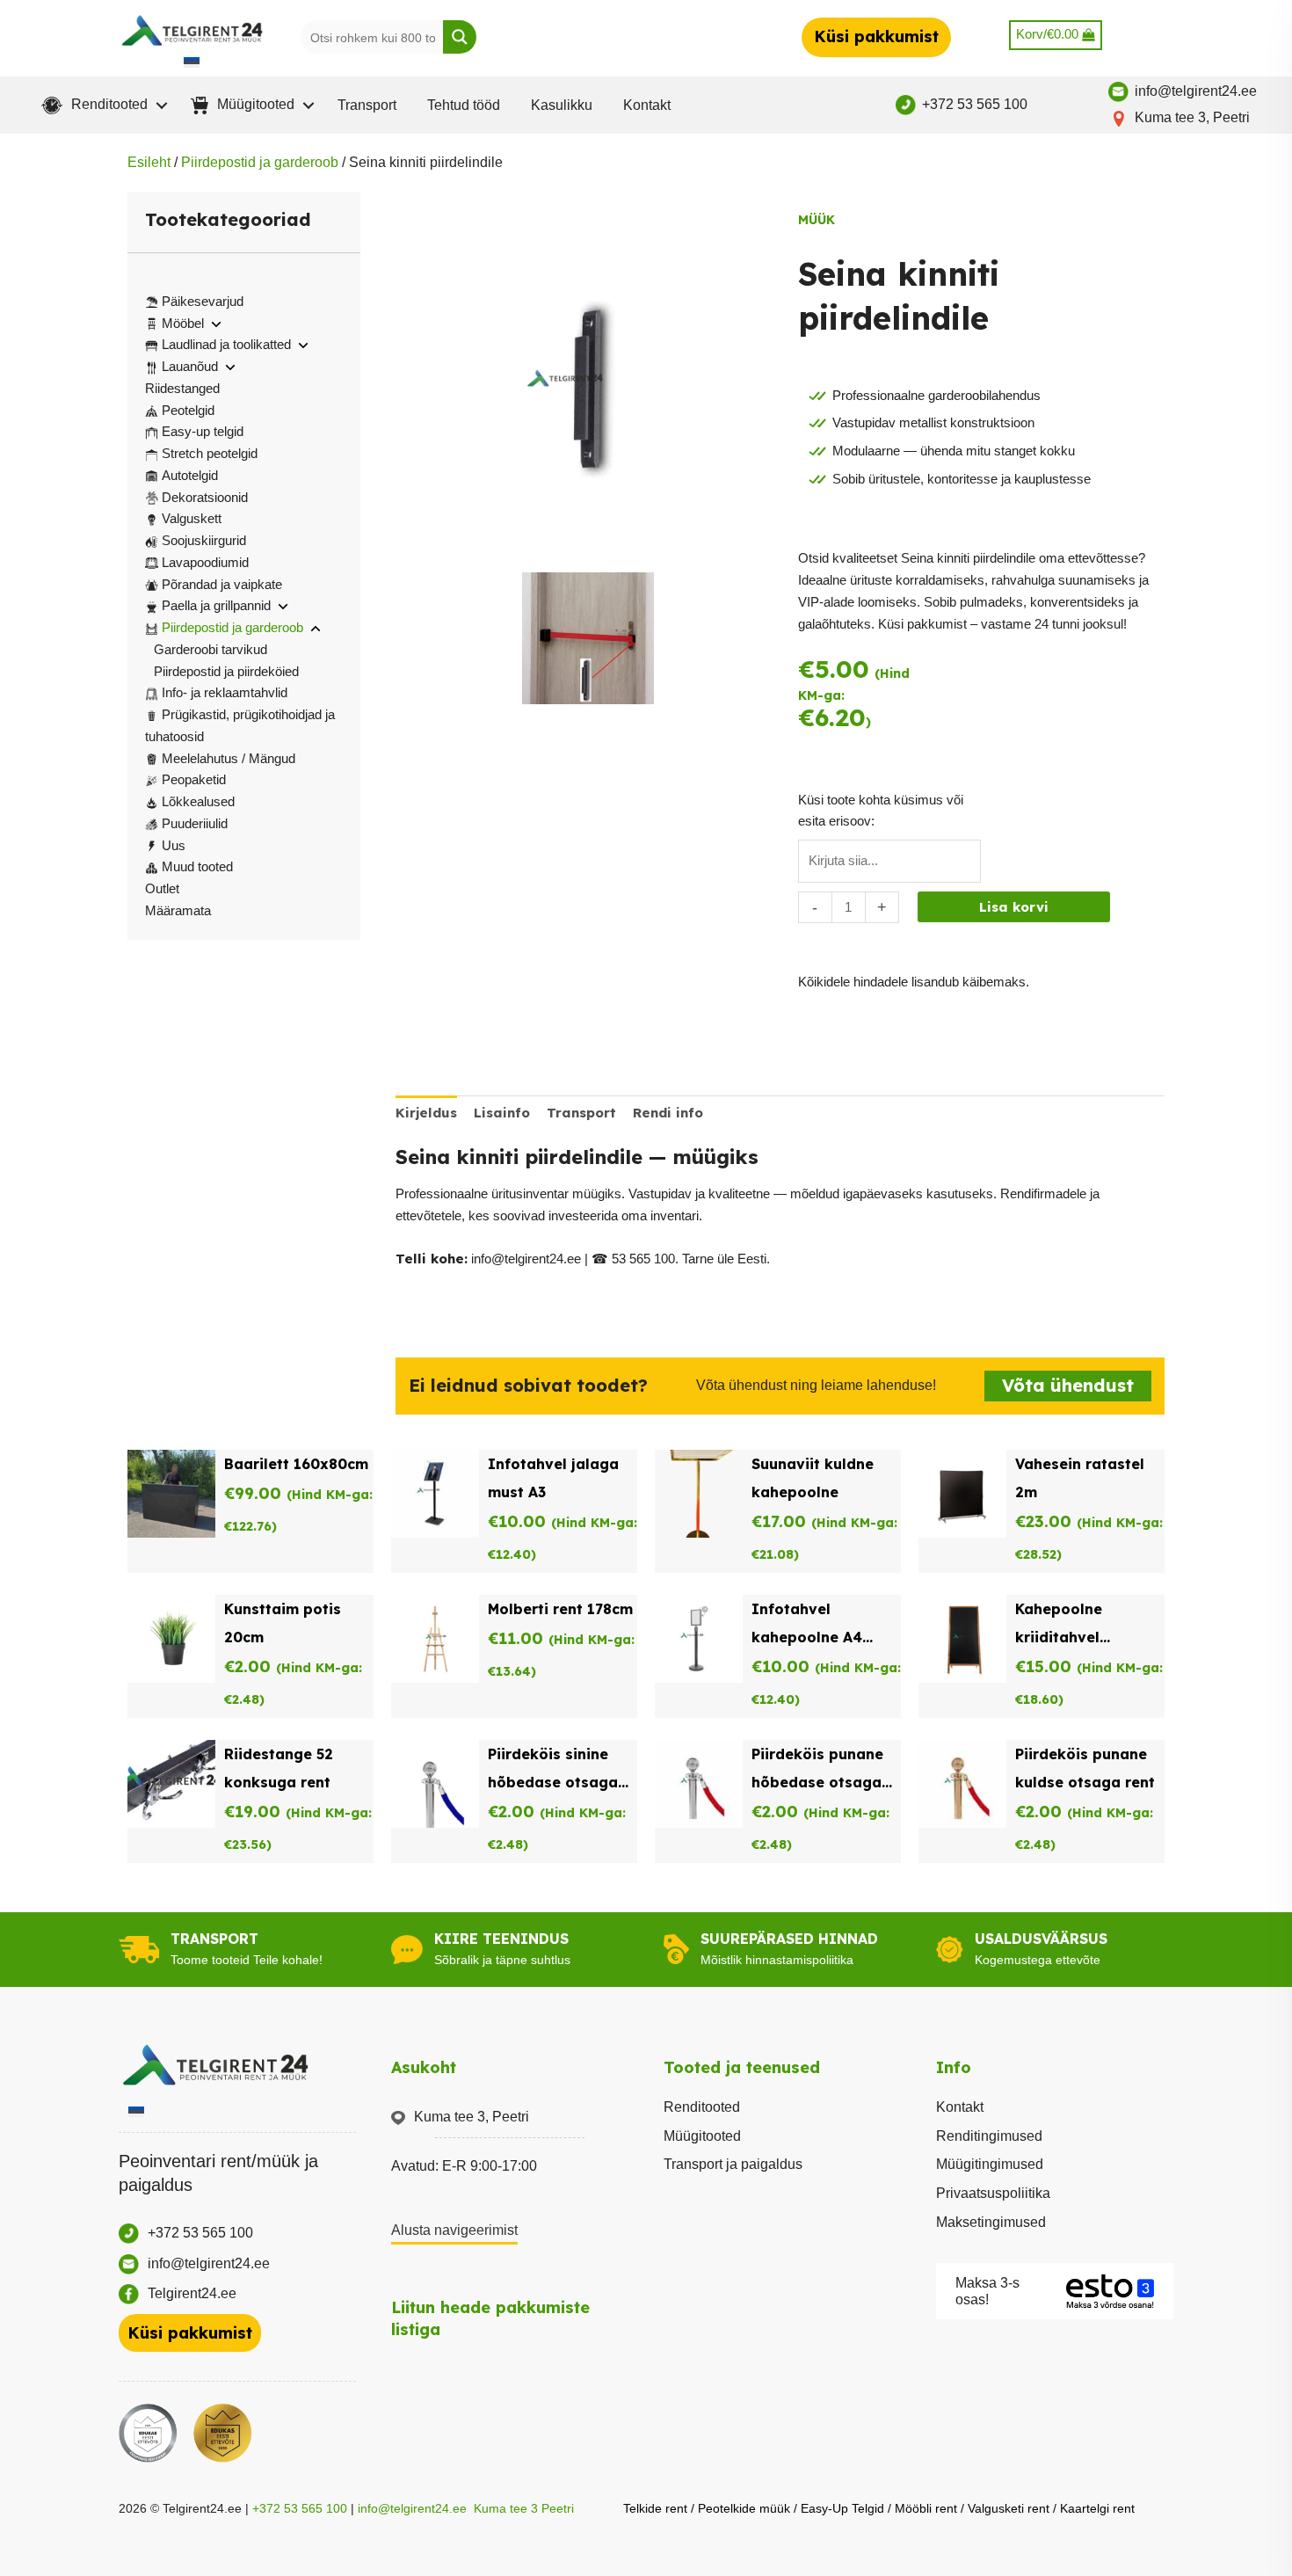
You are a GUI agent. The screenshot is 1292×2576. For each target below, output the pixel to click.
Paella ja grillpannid (216, 605)
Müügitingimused (990, 2164)
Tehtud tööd (464, 105)
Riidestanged (182, 388)
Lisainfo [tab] (502, 1113)
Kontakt (647, 105)
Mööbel (183, 323)
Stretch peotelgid (210, 453)
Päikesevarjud (203, 301)
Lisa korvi (1014, 907)
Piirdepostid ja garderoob (260, 162)
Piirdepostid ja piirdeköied (226, 671)
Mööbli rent (926, 2508)
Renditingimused (989, 2136)
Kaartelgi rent (1097, 2508)
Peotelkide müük (744, 2508)
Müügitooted (702, 2136)
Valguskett (192, 518)
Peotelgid (188, 410)
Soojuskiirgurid (204, 540)
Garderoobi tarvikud (210, 649)
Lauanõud (190, 366)
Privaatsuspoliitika (993, 2193)
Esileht (149, 162)
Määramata (178, 910)
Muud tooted (197, 866)
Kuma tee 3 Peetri (524, 2508)
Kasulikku (562, 105)
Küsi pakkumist (876, 36)
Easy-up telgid (203, 431)
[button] (101, 106)
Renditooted (702, 2107)
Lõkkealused (198, 801)
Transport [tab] (581, 1113)
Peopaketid (194, 779)
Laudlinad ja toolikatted (226, 344)
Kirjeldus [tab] (426, 1113)
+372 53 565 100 (300, 2508)
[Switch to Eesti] (192, 62)
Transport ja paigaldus (733, 2164)
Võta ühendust (1068, 1385)
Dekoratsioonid (205, 497)
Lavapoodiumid (205, 562)
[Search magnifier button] (460, 37)
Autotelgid (190, 475)
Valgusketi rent (1009, 2508)
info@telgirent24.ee (412, 2508)
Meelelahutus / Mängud (229, 758)
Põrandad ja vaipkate (222, 584)
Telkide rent (655, 2508)
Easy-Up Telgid (842, 2508)
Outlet (162, 888)
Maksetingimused (991, 2222)
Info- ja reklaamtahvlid (225, 692)
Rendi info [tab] (668, 1113)
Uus (174, 845)
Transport (367, 105)
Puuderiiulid (195, 823)
